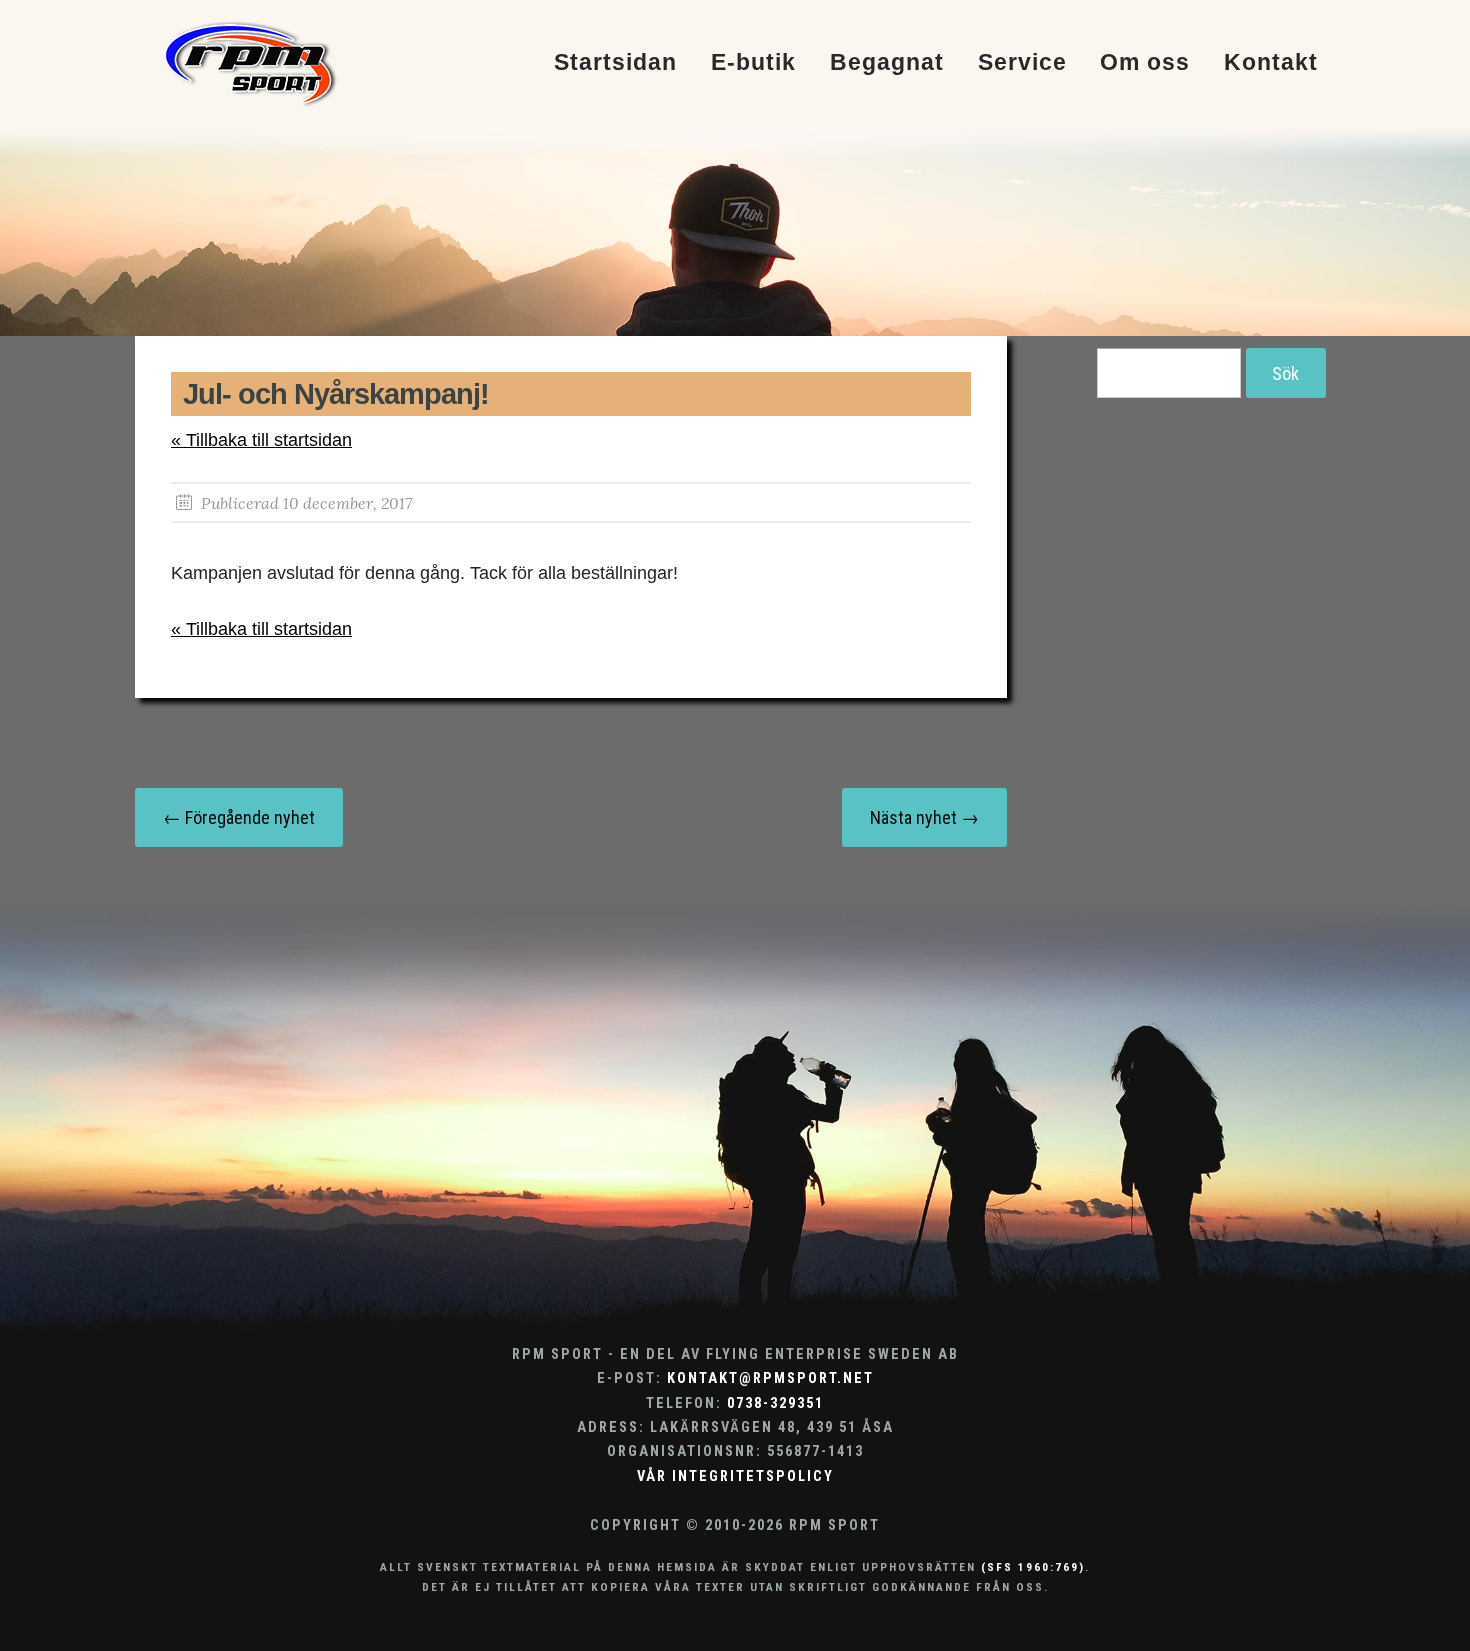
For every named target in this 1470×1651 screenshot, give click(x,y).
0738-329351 (775, 1403)
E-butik (753, 63)
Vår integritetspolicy (735, 1476)
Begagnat (887, 63)
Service (1022, 63)
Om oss (1145, 63)
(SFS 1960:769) (1033, 1567)
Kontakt (1271, 63)
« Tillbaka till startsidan (261, 440)
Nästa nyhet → (924, 817)
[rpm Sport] (271, 63)
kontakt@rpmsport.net (770, 1378)
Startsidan (615, 63)
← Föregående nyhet (239, 817)
